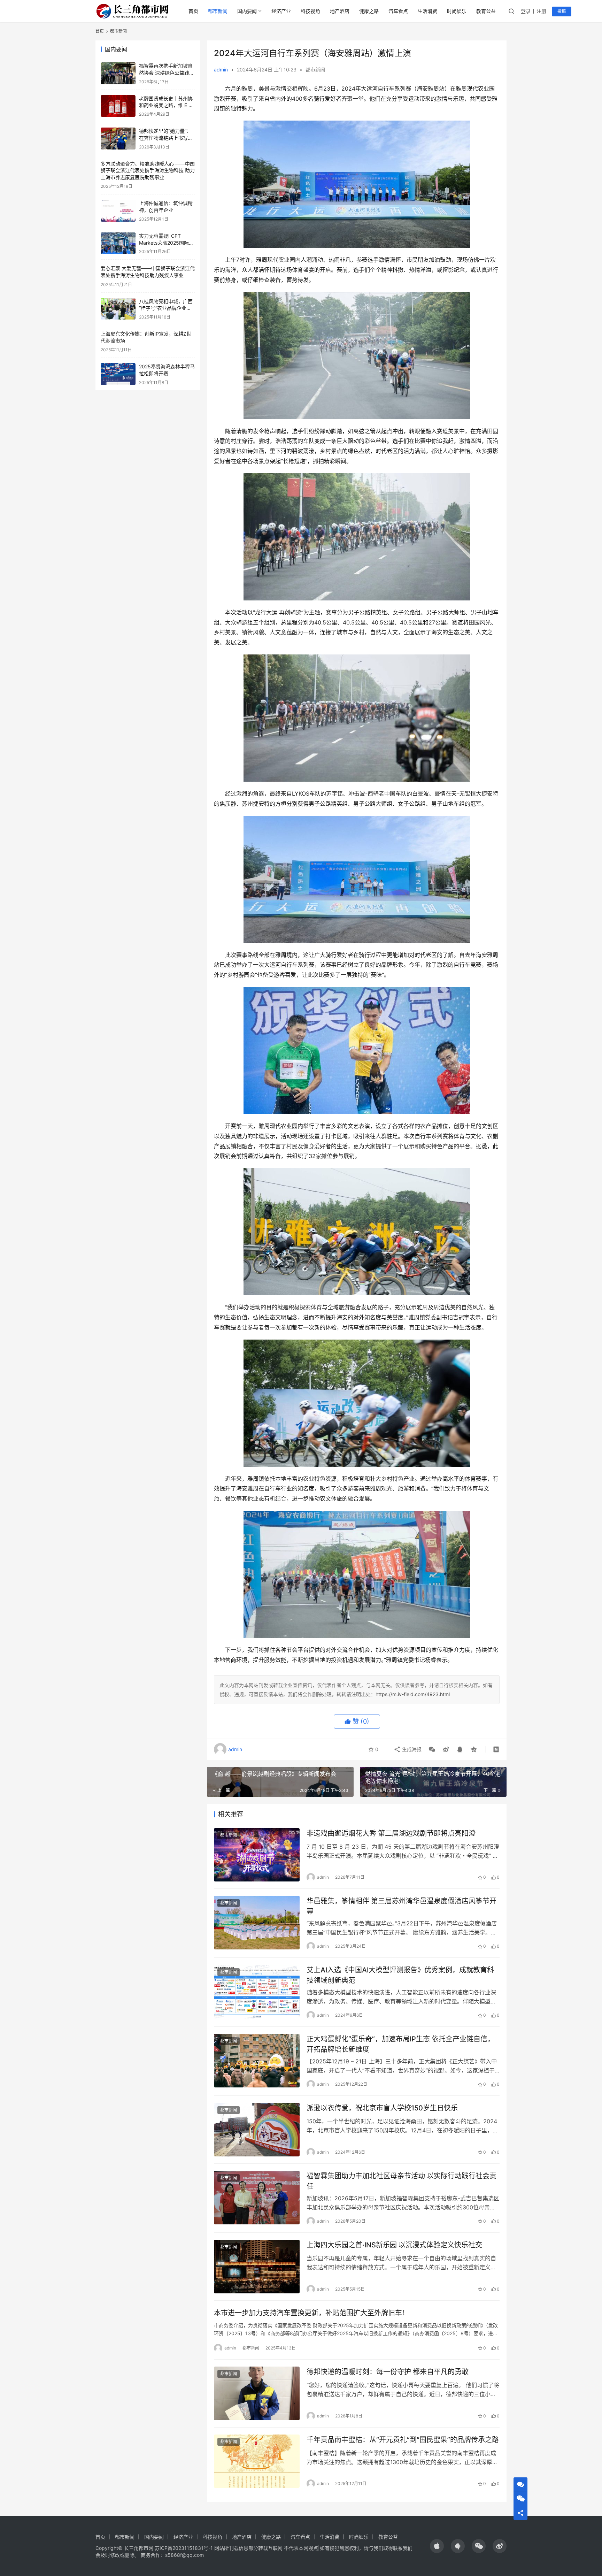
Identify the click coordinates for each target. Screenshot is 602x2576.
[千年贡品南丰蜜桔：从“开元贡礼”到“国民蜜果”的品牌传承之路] (257, 2461)
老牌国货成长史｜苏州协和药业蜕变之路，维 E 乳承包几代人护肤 (166, 105)
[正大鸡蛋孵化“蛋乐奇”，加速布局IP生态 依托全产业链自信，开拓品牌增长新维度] (257, 2061)
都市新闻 (218, 11)
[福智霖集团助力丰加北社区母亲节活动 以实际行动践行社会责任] (257, 2198)
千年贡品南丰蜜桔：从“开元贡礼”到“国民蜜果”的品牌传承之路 (403, 2440)
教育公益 (486, 11)
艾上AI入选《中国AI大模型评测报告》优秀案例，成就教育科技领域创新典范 (400, 1975)
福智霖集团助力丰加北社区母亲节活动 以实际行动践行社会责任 (402, 2181)
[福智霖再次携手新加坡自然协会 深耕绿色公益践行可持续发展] (118, 73)
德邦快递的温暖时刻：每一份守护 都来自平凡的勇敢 (388, 2372)
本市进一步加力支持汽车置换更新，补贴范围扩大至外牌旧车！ (311, 2313)
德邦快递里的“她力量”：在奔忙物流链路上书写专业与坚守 (166, 138)
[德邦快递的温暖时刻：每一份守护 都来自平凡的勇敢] (257, 2393)
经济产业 (281, 11)
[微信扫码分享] (432, 1749)
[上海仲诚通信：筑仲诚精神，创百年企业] (118, 211)
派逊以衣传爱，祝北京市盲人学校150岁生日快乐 (382, 2108)
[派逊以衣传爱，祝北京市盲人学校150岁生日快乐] (257, 2130)
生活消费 (427, 11)
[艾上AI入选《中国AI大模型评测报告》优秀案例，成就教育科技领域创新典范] (257, 1992)
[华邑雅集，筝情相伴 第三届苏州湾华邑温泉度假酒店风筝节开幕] (257, 1923)
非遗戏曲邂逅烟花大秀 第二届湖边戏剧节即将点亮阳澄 (391, 1833)
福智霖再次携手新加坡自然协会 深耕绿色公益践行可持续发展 (167, 72)
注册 (541, 11)
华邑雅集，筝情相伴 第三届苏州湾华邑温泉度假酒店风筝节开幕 (402, 1906)
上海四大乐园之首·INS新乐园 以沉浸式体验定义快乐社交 (394, 2245)
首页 (193, 11)
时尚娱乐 (457, 11)
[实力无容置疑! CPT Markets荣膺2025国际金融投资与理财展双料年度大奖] (118, 243)
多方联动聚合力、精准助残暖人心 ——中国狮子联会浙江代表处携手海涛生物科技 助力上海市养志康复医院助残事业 (148, 170)
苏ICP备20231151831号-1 (184, 2548)
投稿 (562, 11)
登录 (526, 11)
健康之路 (369, 11)
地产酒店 (340, 11)
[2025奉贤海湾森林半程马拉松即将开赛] (118, 374)
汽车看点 (398, 11)
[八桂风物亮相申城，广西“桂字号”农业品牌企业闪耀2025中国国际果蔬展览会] (118, 309)
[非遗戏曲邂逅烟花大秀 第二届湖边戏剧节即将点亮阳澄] (257, 1855)
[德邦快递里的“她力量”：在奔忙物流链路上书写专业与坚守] (118, 139)
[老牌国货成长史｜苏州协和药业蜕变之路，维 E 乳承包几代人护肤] (118, 106)
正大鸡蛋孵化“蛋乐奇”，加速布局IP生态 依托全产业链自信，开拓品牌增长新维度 (400, 2044)
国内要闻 (247, 11)
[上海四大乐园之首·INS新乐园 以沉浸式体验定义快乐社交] (257, 2267)
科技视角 (310, 11)
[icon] (437, 2546)
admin (221, 70)
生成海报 (411, 1749)
